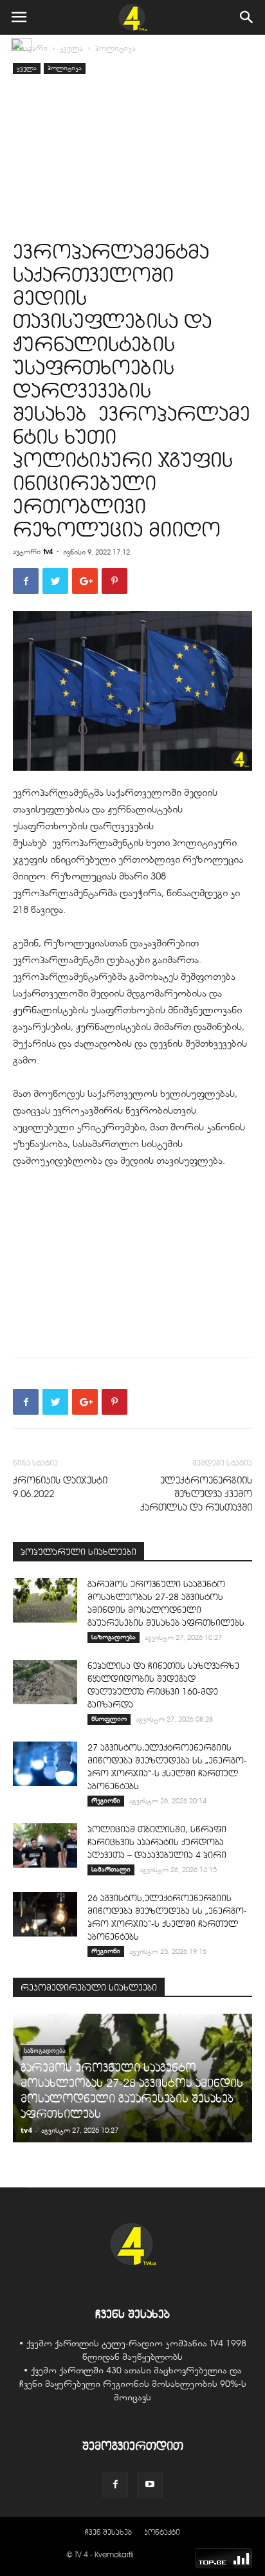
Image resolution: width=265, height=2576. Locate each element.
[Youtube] (150, 2485)
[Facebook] (115, 2485)
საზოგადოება (114, 1637)
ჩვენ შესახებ (108, 2532)
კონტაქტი (162, 2532)
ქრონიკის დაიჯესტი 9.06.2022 (60, 1487)
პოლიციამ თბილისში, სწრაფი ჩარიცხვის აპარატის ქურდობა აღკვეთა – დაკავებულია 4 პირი (157, 1842)
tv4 (48, 551)
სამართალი (111, 1869)
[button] (247, 17)
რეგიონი (106, 1800)
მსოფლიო (109, 1719)
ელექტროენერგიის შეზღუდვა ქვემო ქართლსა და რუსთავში (196, 1494)
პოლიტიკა (115, 48)
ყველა (71, 48)
